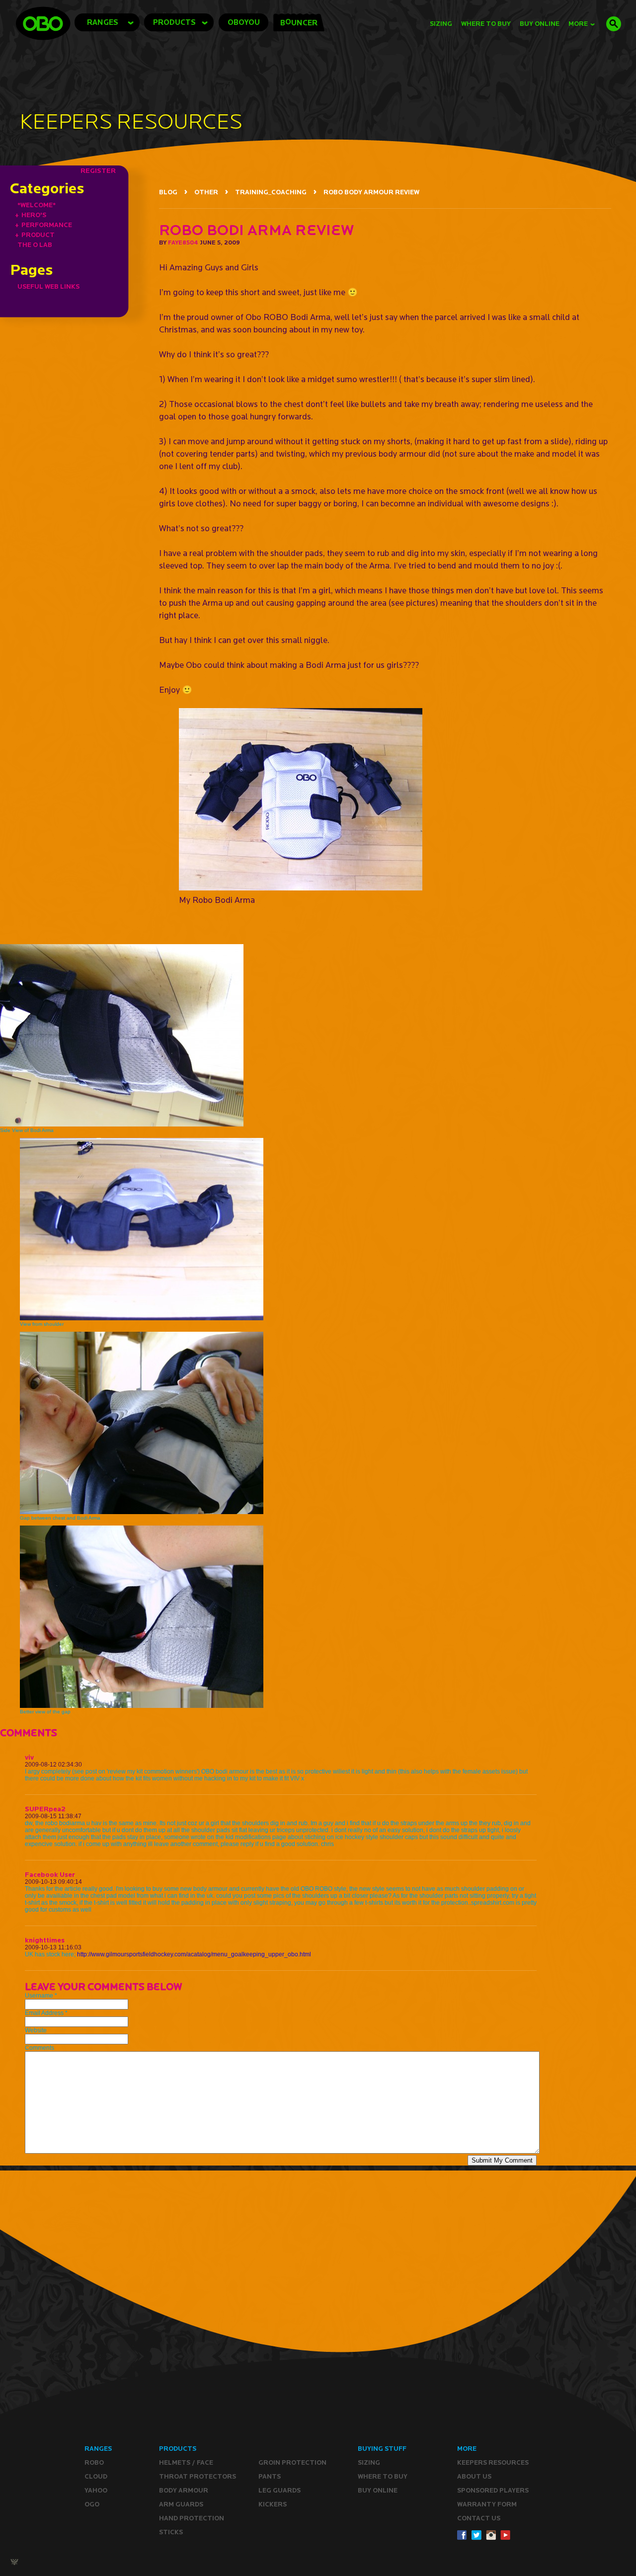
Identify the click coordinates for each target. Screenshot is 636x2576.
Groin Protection (292, 2462)
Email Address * (46, 2013)
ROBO (94, 2462)
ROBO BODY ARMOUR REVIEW (371, 192)
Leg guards (279, 2490)
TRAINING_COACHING (271, 192)
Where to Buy (486, 24)
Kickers (273, 2504)
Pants (270, 2476)
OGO (92, 2504)
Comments (40, 2048)
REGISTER (98, 170)
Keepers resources (493, 2462)
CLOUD (96, 2476)
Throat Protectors (198, 2476)
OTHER (206, 192)
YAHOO (96, 2490)
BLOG (168, 192)
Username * (41, 1996)
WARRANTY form (487, 2504)
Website (36, 2030)
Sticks (171, 2532)
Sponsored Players (493, 2490)
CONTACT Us (479, 2518)
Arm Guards (181, 2504)
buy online (540, 24)
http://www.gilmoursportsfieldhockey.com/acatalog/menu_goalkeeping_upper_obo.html (194, 1954)
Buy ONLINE (378, 2490)
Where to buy (383, 2476)
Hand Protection (192, 2518)
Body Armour (184, 2490)
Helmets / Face (186, 2462)
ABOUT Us (474, 2476)
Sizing (441, 24)
